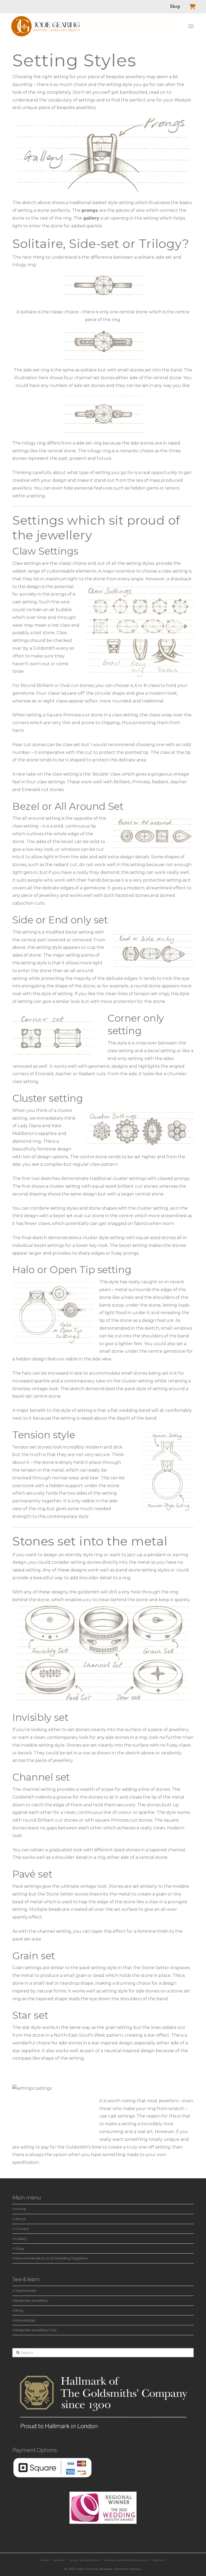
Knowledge (25, 2320)
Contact (22, 2229)
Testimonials (26, 2291)
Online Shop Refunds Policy (126, 2560)
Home (21, 2209)
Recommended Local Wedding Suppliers (51, 2258)
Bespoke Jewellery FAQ (36, 2330)
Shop (20, 2248)
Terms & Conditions (85, 2560)
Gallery (21, 2239)
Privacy (59, 2560)
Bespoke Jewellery (32, 2301)
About (20, 2219)
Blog (19, 2310)
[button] (191, 26)
